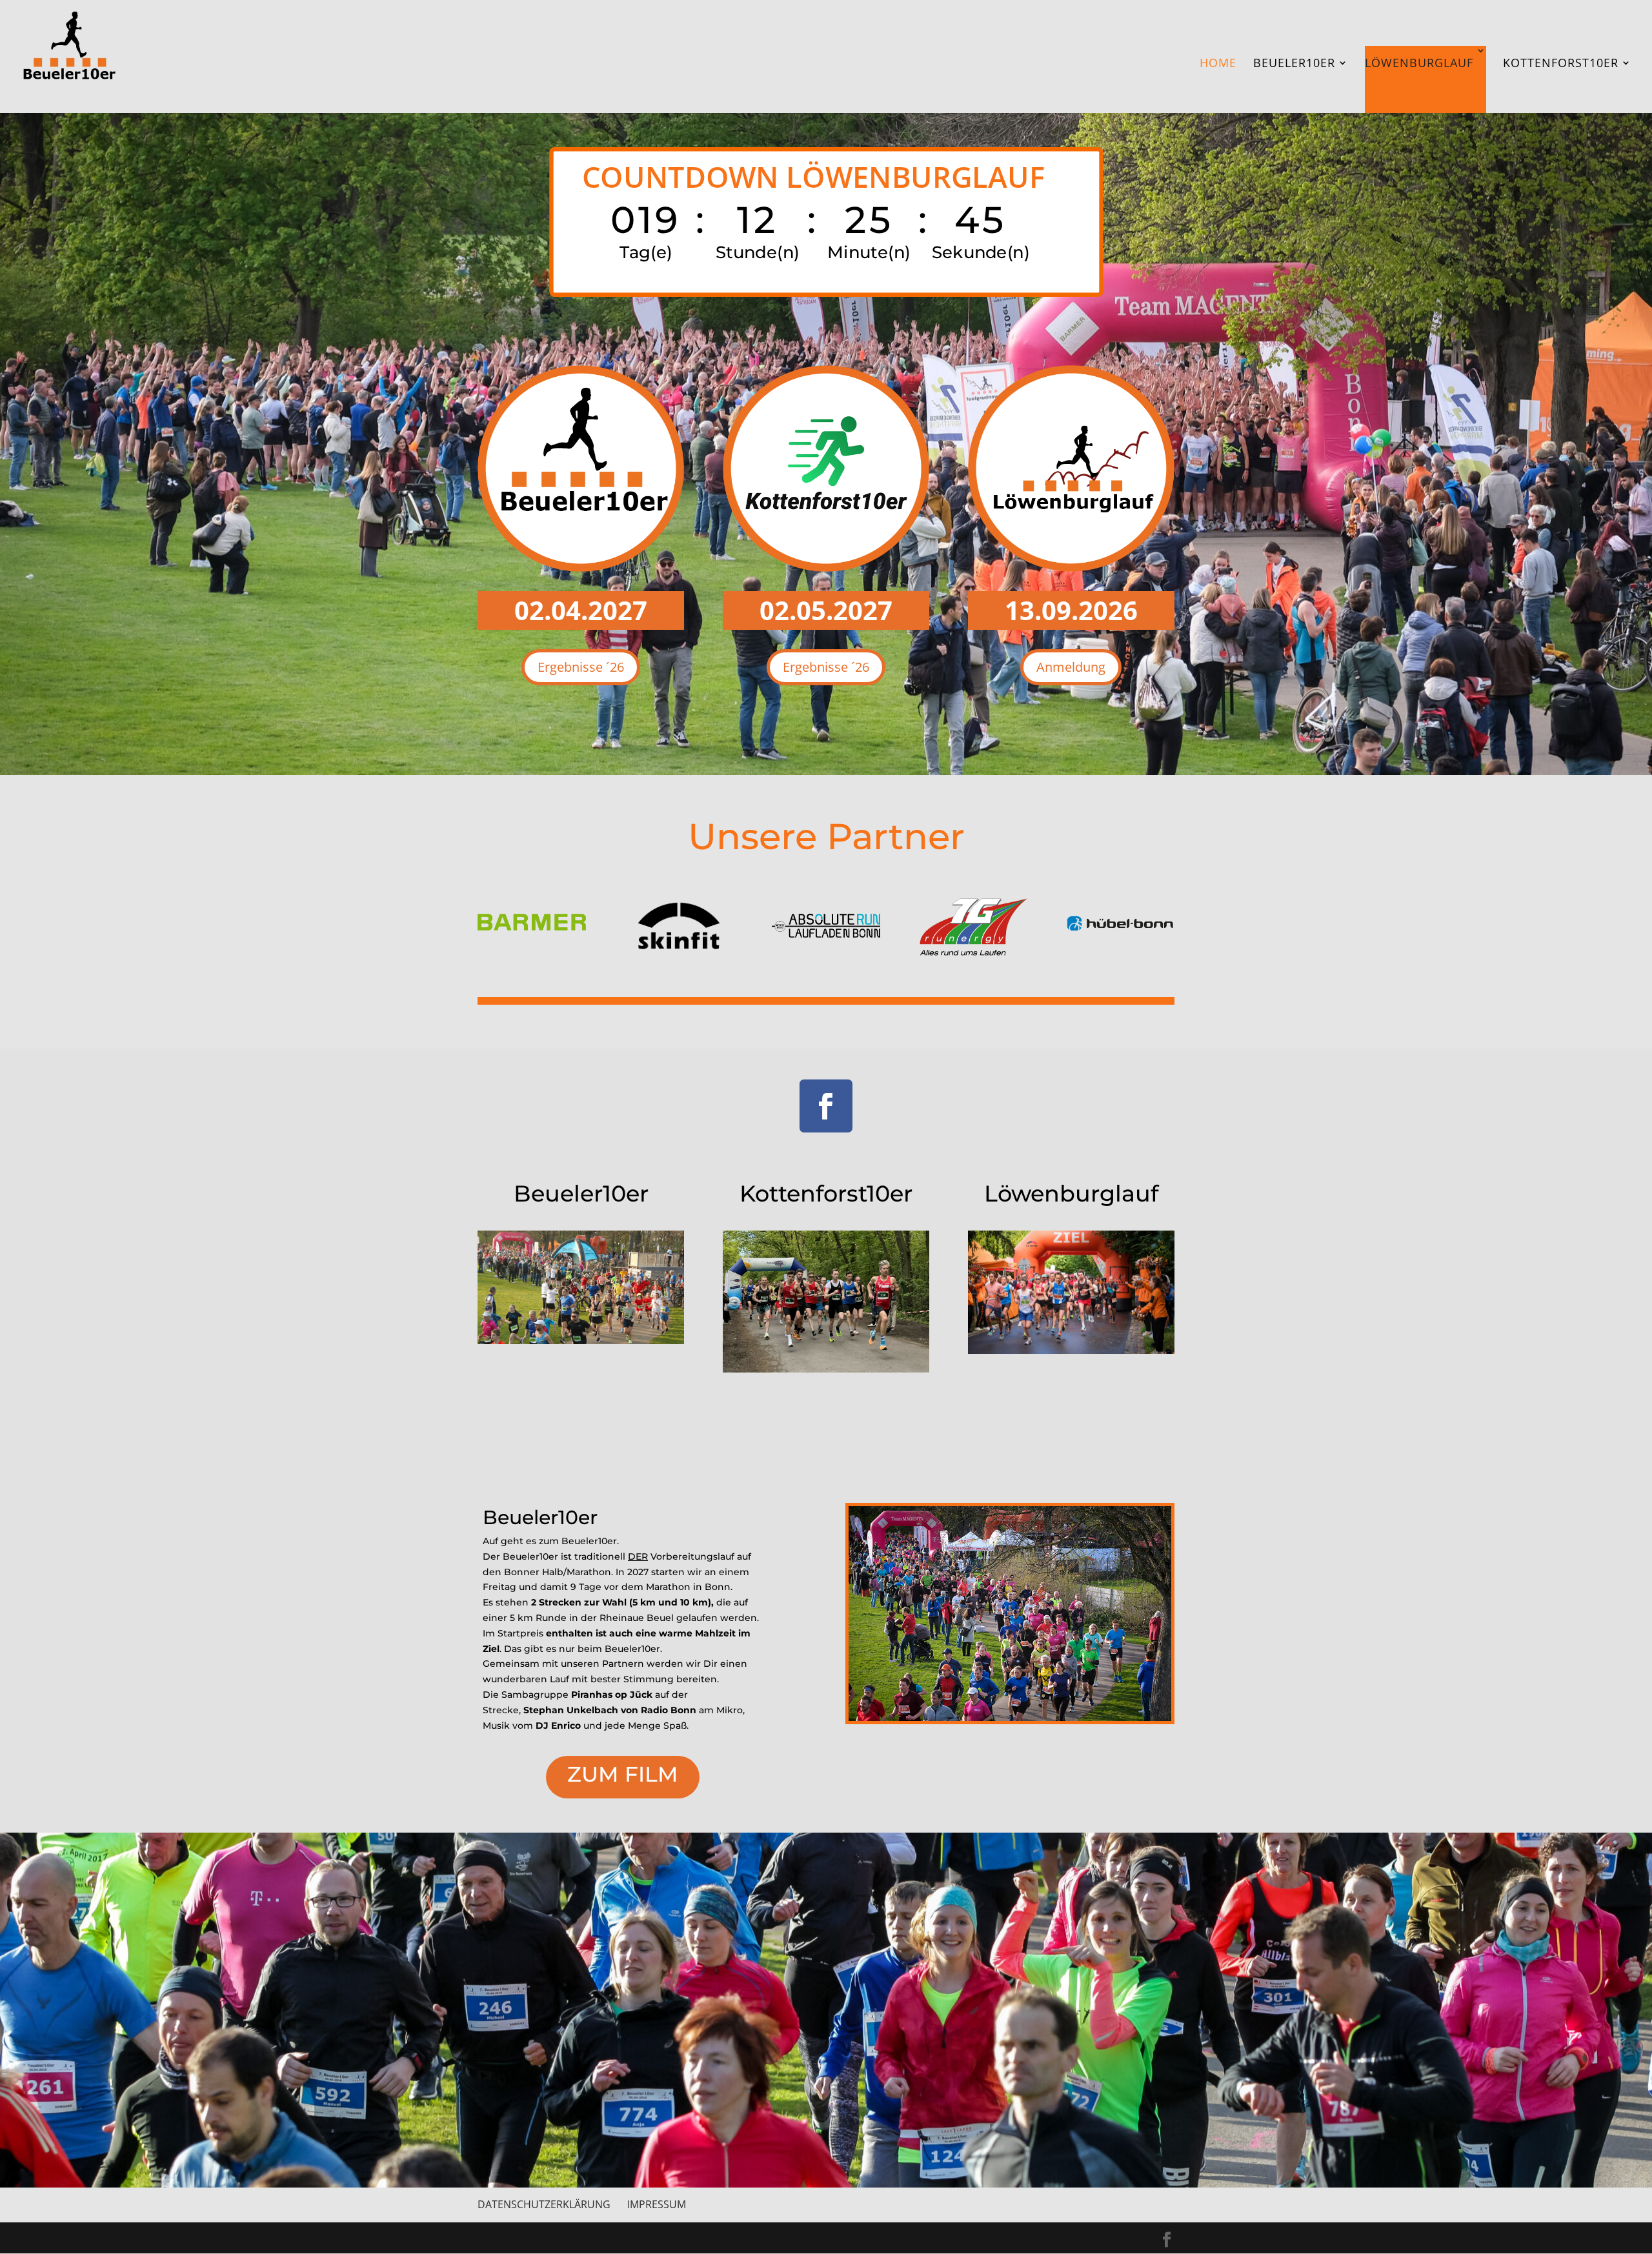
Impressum (657, 2204)
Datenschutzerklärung (544, 2204)
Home (1218, 64)
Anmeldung (1071, 667)
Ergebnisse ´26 (581, 667)
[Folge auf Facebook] (826, 1106)
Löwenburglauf (1419, 63)
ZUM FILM (623, 1774)
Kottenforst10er (1561, 64)
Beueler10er (1294, 64)
